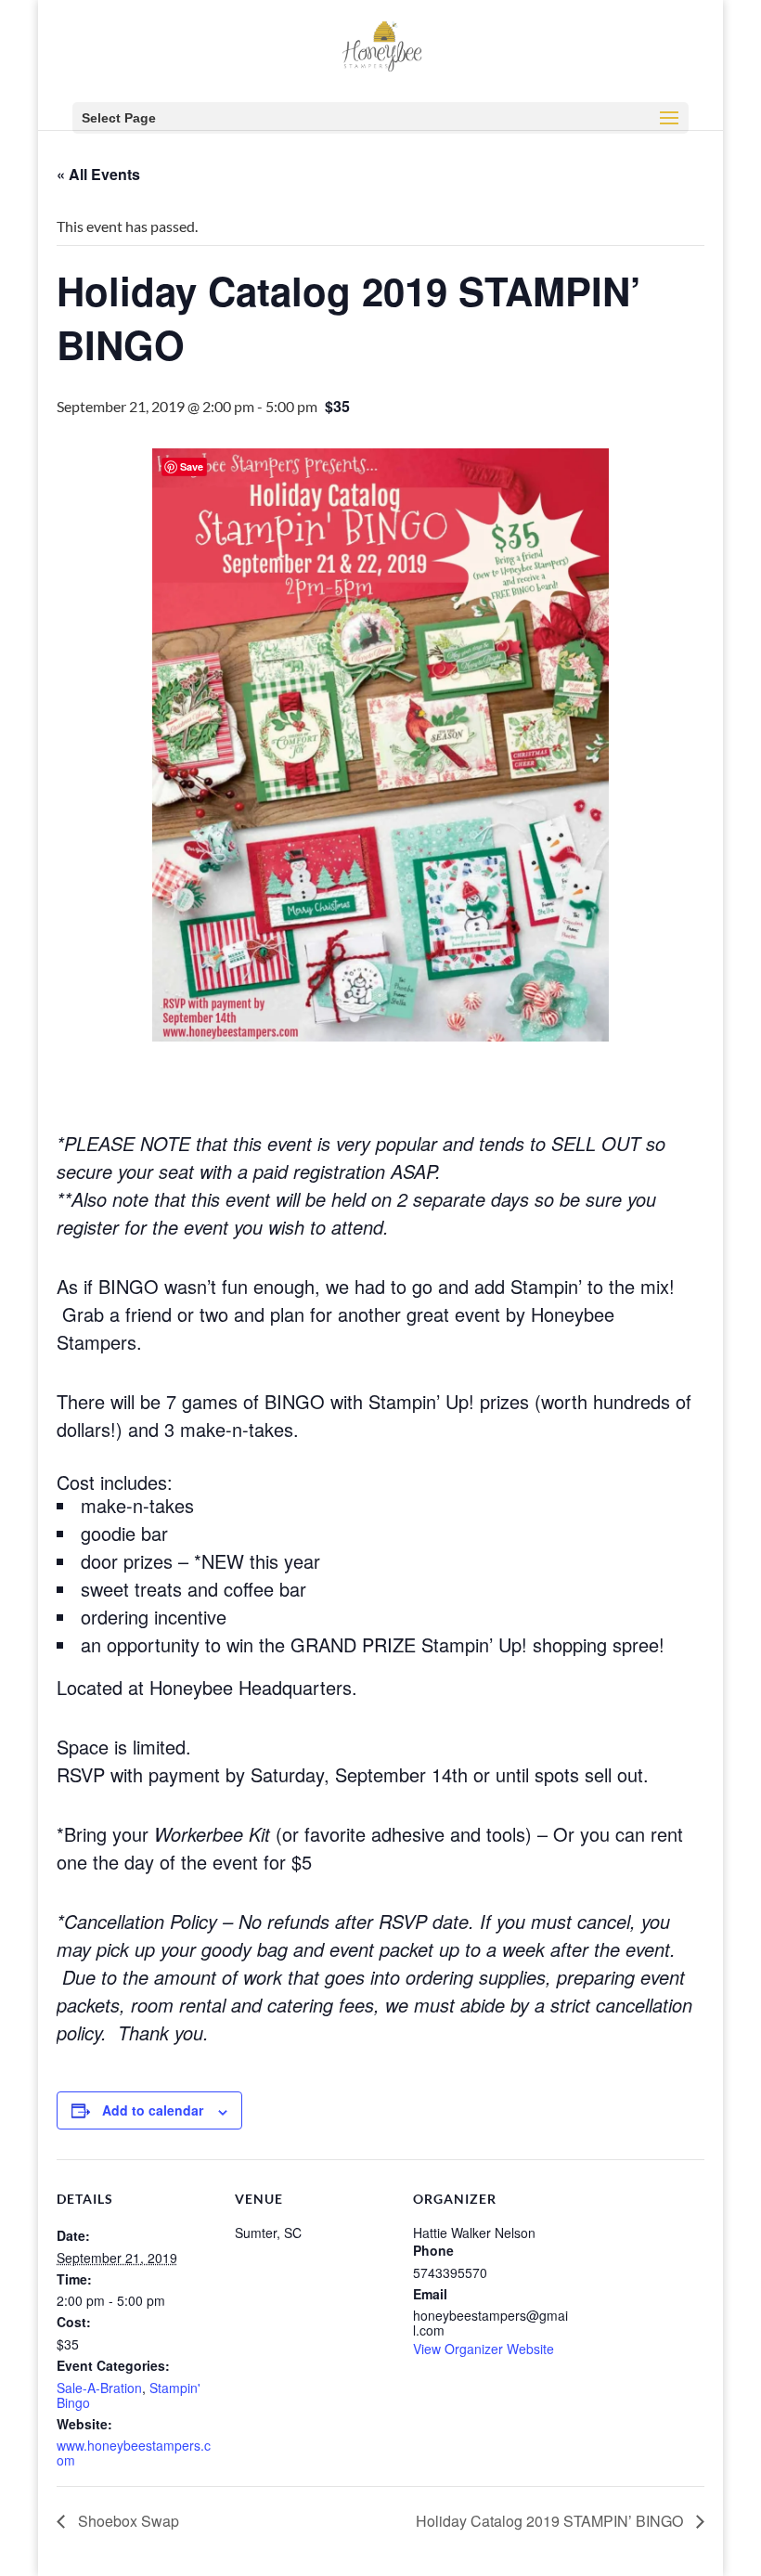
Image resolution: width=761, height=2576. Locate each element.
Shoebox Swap (127, 2521)
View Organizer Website (484, 2349)
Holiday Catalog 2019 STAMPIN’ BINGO (551, 2521)
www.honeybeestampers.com (134, 2453)
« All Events (98, 174)
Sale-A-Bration (99, 2388)
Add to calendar (153, 2110)
